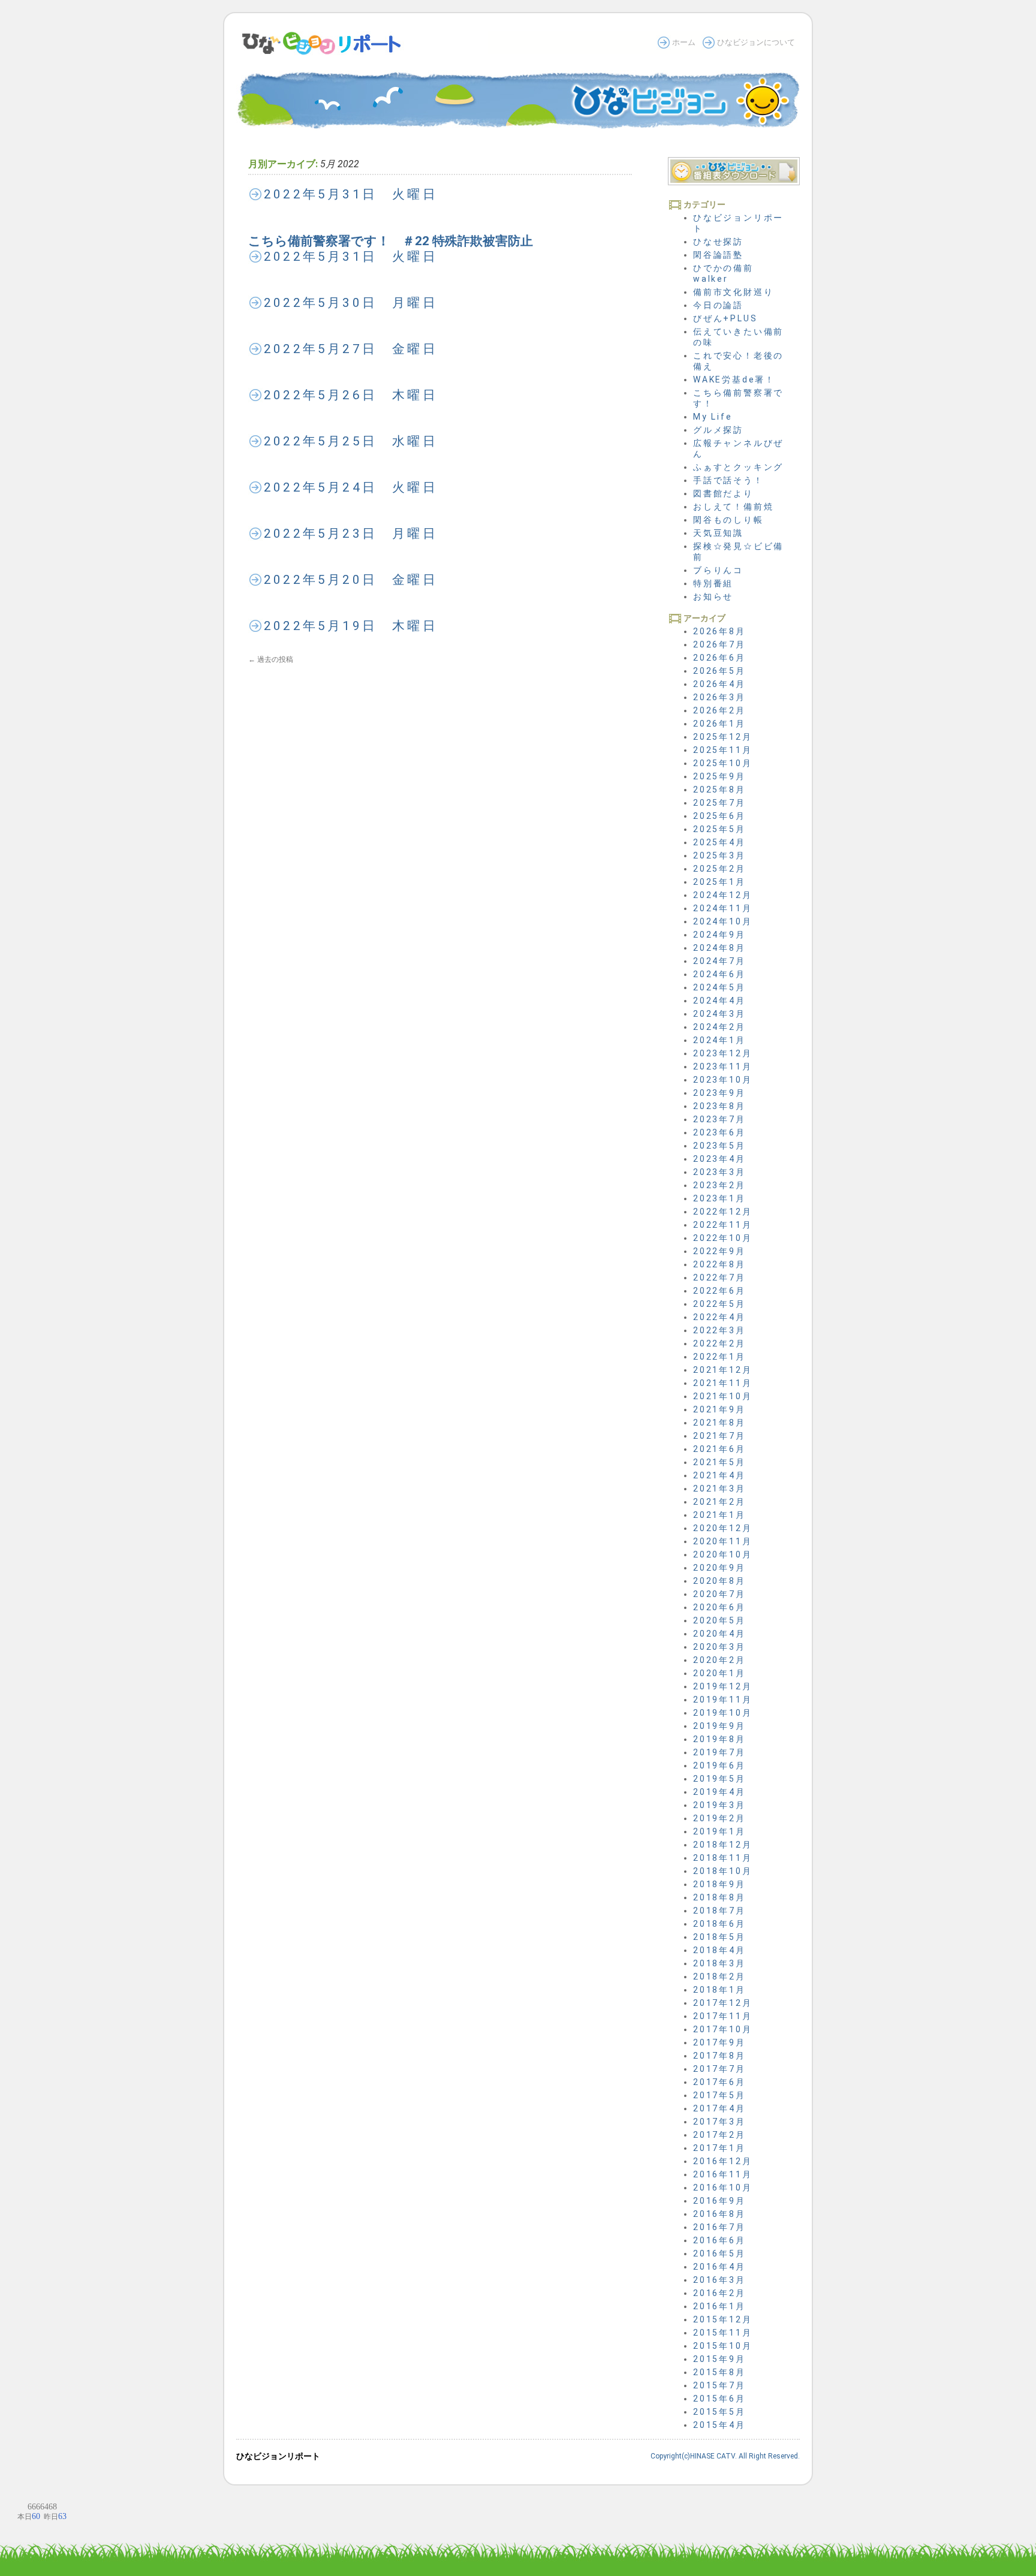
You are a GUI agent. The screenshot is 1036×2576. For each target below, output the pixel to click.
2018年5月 (719, 1937)
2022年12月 (722, 1212)
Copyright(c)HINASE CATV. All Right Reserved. (725, 2456)
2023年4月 (719, 1159)
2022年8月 (719, 1264)
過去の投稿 (271, 659)
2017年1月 (719, 2148)
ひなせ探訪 (718, 242)
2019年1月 (719, 1831)
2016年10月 (722, 2188)
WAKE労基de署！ (734, 379)
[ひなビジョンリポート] (326, 50)
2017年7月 (719, 2069)
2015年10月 (722, 2346)
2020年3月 (719, 1647)
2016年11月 (722, 2174)
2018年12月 (722, 1845)
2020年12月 (722, 1528)
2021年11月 (722, 1383)
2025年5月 (719, 829)
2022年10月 (722, 1238)
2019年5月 (719, 1779)
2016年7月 (719, 2227)
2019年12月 (722, 1686)
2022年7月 (719, 1278)
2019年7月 (719, 1752)
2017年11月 (722, 2016)
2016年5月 (719, 2253)
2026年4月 (719, 684)
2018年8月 (719, 1897)
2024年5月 (719, 987)
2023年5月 (719, 1146)
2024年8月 (719, 948)
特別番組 (713, 583)
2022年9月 (719, 1251)
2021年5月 (719, 1462)
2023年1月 (719, 1198)
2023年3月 (719, 1172)
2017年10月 (722, 2029)
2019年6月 (719, 1765)
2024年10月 (722, 921)
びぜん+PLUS (725, 318)
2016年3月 (719, 2280)
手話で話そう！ (728, 480)
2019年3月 (719, 1805)
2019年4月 (719, 1792)
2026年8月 (719, 631)
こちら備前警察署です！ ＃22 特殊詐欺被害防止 (391, 241)
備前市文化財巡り (733, 292)
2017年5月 (719, 2095)
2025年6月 (719, 816)
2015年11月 (722, 2333)
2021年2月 (719, 1502)
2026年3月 (719, 697)
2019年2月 (719, 1818)
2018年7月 (719, 1911)
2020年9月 (719, 1568)
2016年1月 (719, 2306)
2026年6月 (719, 658)
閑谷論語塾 (718, 255)
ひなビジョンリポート (278, 2456)
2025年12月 (722, 737)
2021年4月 (719, 1475)
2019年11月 (722, 1700)
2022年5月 (719, 1304)
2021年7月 (719, 1436)
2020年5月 (719, 1620)
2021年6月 (719, 1449)
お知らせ (713, 596)
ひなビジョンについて (756, 42)
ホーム (684, 42)
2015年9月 (719, 2359)
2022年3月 (719, 1330)
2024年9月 (719, 935)
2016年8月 (719, 2214)
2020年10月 (722, 1554)
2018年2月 (719, 1977)
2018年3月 (719, 1963)
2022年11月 (722, 1225)
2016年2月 (719, 2293)
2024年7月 (719, 961)
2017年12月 (722, 2003)
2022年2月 (719, 1343)
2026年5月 (719, 671)
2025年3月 (719, 855)
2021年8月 (719, 1423)
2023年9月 (719, 1093)
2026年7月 (719, 644)
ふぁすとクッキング (738, 467)
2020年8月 (719, 1581)
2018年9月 (719, 1884)
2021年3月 (719, 1489)
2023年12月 (722, 1053)
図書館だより (723, 493)
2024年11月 (722, 908)
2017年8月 (719, 2056)
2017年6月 (719, 2082)
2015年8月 (719, 2372)
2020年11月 (722, 1541)
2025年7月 (719, 803)
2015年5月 (719, 2412)
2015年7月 (719, 2385)
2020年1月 (719, 1673)
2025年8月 (719, 790)
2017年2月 (719, 2135)
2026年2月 (719, 710)
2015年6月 (719, 2399)
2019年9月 (719, 1726)
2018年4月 (719, 1950)
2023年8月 (719, 1106)
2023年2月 (719, 1185)
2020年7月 (719, 1594)
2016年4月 (719, 2267)
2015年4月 (719, 2425)
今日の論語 (718, 305)
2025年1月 (719, 882)
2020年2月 (719, 1660)
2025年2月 (719, 869)
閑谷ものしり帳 (728, 520)
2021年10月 (722, 1396)
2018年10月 (722, 1871)
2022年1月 (719, 1357)
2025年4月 (719, 842)
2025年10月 (722, 763)
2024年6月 (719, 974)
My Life (713, 417)
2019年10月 (722, 1713)
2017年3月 (719, 2122)
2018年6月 (719, 1924)
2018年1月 (719, 1990)
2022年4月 (719, 1317)
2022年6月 (719, 1291)
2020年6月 (719, 1607)
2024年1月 (719, 1040)
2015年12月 (722, 2319)
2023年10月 (722, 1080)
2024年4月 (719, 1001)
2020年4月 (719, 1634)
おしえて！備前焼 (733, 507)
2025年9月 (719, 776)
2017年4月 (719, 2108)
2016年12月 (722, 2161)
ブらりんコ (718, 570)
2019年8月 (719, 1739)
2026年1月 (719, 724)
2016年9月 (719, 2201)
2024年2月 (719, 1027)
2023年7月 (719, 1119)
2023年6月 (719, 1132)
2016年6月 (719, 2240)
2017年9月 (719, 2042)
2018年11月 (722, 1858)
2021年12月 (722, 1370)
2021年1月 (719, 1515)
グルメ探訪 (718, 430)
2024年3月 (719, 1014)
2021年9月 (719, 1409)
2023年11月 (722, 1066)
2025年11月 (722, 750)
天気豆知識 (718, 533)
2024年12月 (722, 895)
